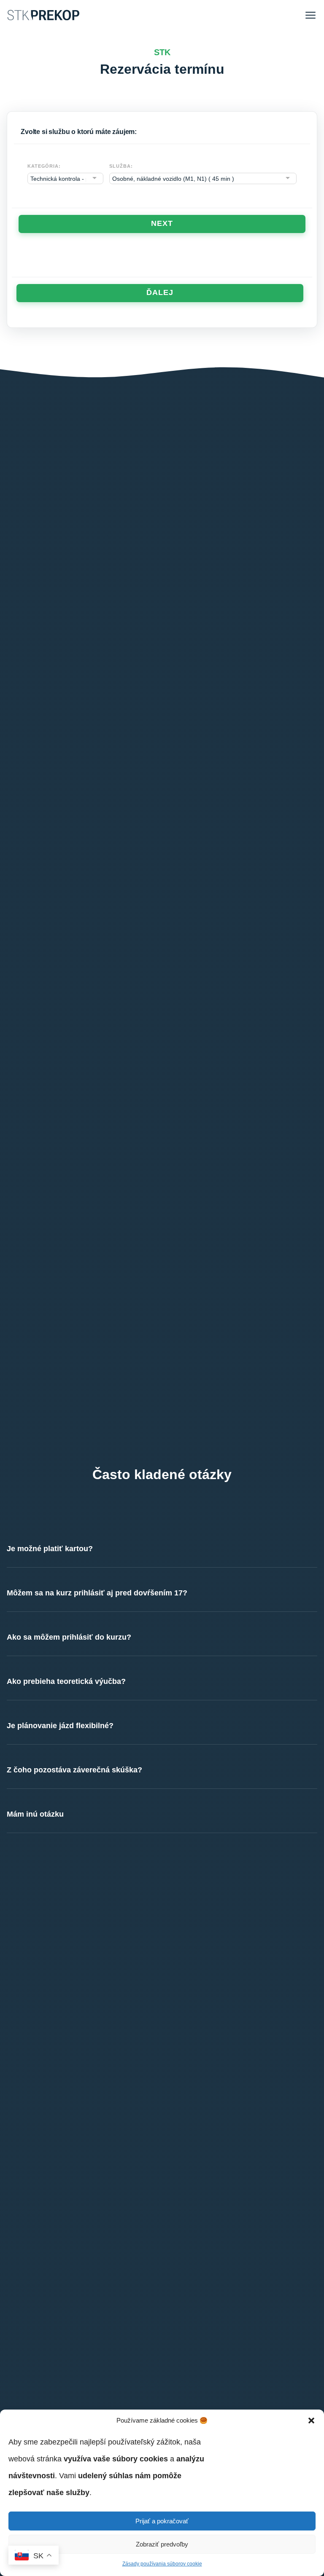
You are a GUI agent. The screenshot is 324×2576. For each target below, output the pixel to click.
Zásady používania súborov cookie (162, 2564)
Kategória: (44, 166)
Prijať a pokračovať (162, 2521)
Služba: (121, 166)
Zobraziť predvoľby (162, 2544)
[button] (311, 2421)
